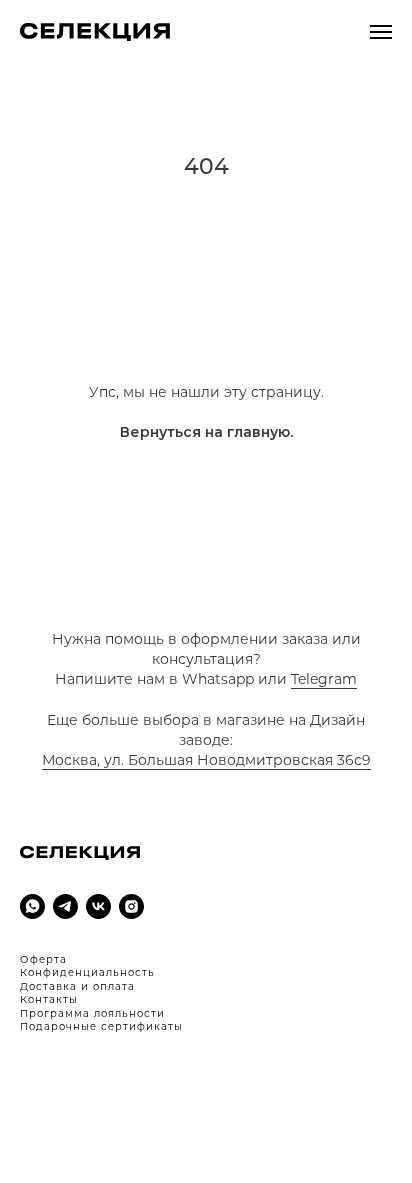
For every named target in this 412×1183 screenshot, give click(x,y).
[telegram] (65, 906)
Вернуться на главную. (206, 432)
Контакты (49, 999)
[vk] (98, 906)
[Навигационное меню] (381, 32)
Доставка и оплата (77, 986)
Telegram (324, 679)
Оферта (43, 959)
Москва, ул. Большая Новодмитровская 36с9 (206, 760)
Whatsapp (218, 679)
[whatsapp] (32, 906)
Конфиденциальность (87, 972)
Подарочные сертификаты (101, 1026)
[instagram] (131, 906)
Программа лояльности (92, 1013)
